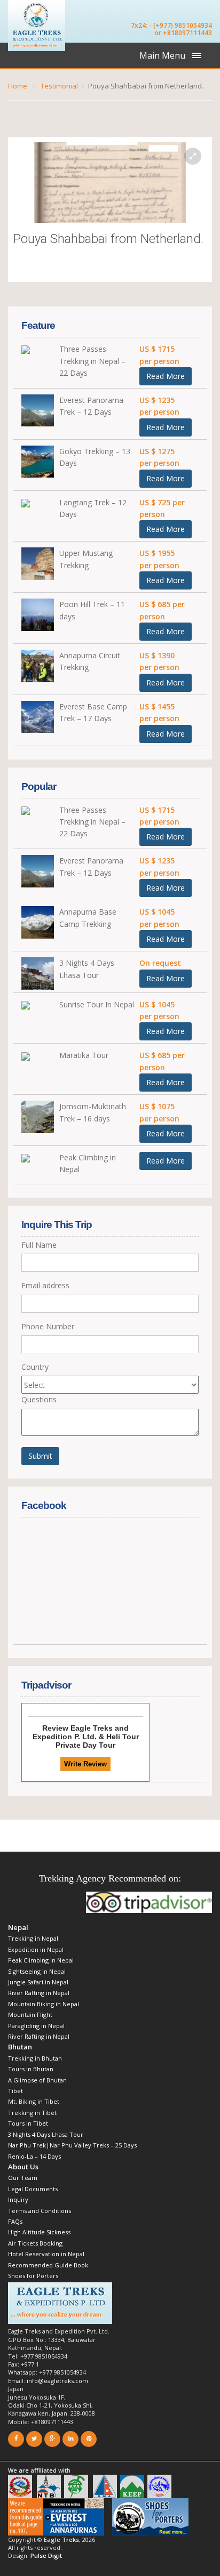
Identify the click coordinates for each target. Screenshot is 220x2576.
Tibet (15, 2091)
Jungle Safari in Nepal (38, 1982)
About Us (23, 2167)
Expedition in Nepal (36, 1949)
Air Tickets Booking (35, 2243)
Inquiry (18, 2199)
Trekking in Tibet (32, 2113)
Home (18, 86)
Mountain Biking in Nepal (44, 2004)
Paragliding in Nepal (36, 2026)
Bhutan (20, 2047)
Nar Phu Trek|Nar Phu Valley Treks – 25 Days (72, 2145)
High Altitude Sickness (39, 2232)
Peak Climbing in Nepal (41, 1960)
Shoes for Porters (33, 2276)
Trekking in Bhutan (35, 2058)
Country (35, 1367)
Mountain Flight (30, 2014)
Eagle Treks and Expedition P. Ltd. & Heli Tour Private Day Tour (86, 1737)
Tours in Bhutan (31, 2069)
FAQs (15, 2221)
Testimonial (59, 86)
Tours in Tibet (28, 2123)
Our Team (23, 2178)
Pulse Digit (46, 2555)
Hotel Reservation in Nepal (46, 2254)
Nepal (18, 1927)
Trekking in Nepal (33, 1938)
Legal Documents (33, 2189)
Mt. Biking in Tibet (34, 2101)
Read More (166, 376)
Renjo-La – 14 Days (34, 2156)
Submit (40, 1456)
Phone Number (48, 1326)
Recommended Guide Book (48, 2265)
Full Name (39, 1245)
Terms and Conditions (40, 2211)
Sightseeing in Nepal (37, 1971)
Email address (45, 1285)
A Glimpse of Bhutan (37, 2080)
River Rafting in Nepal (40, 1993)
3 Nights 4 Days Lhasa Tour (46, 2134)
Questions (39, 1399)
